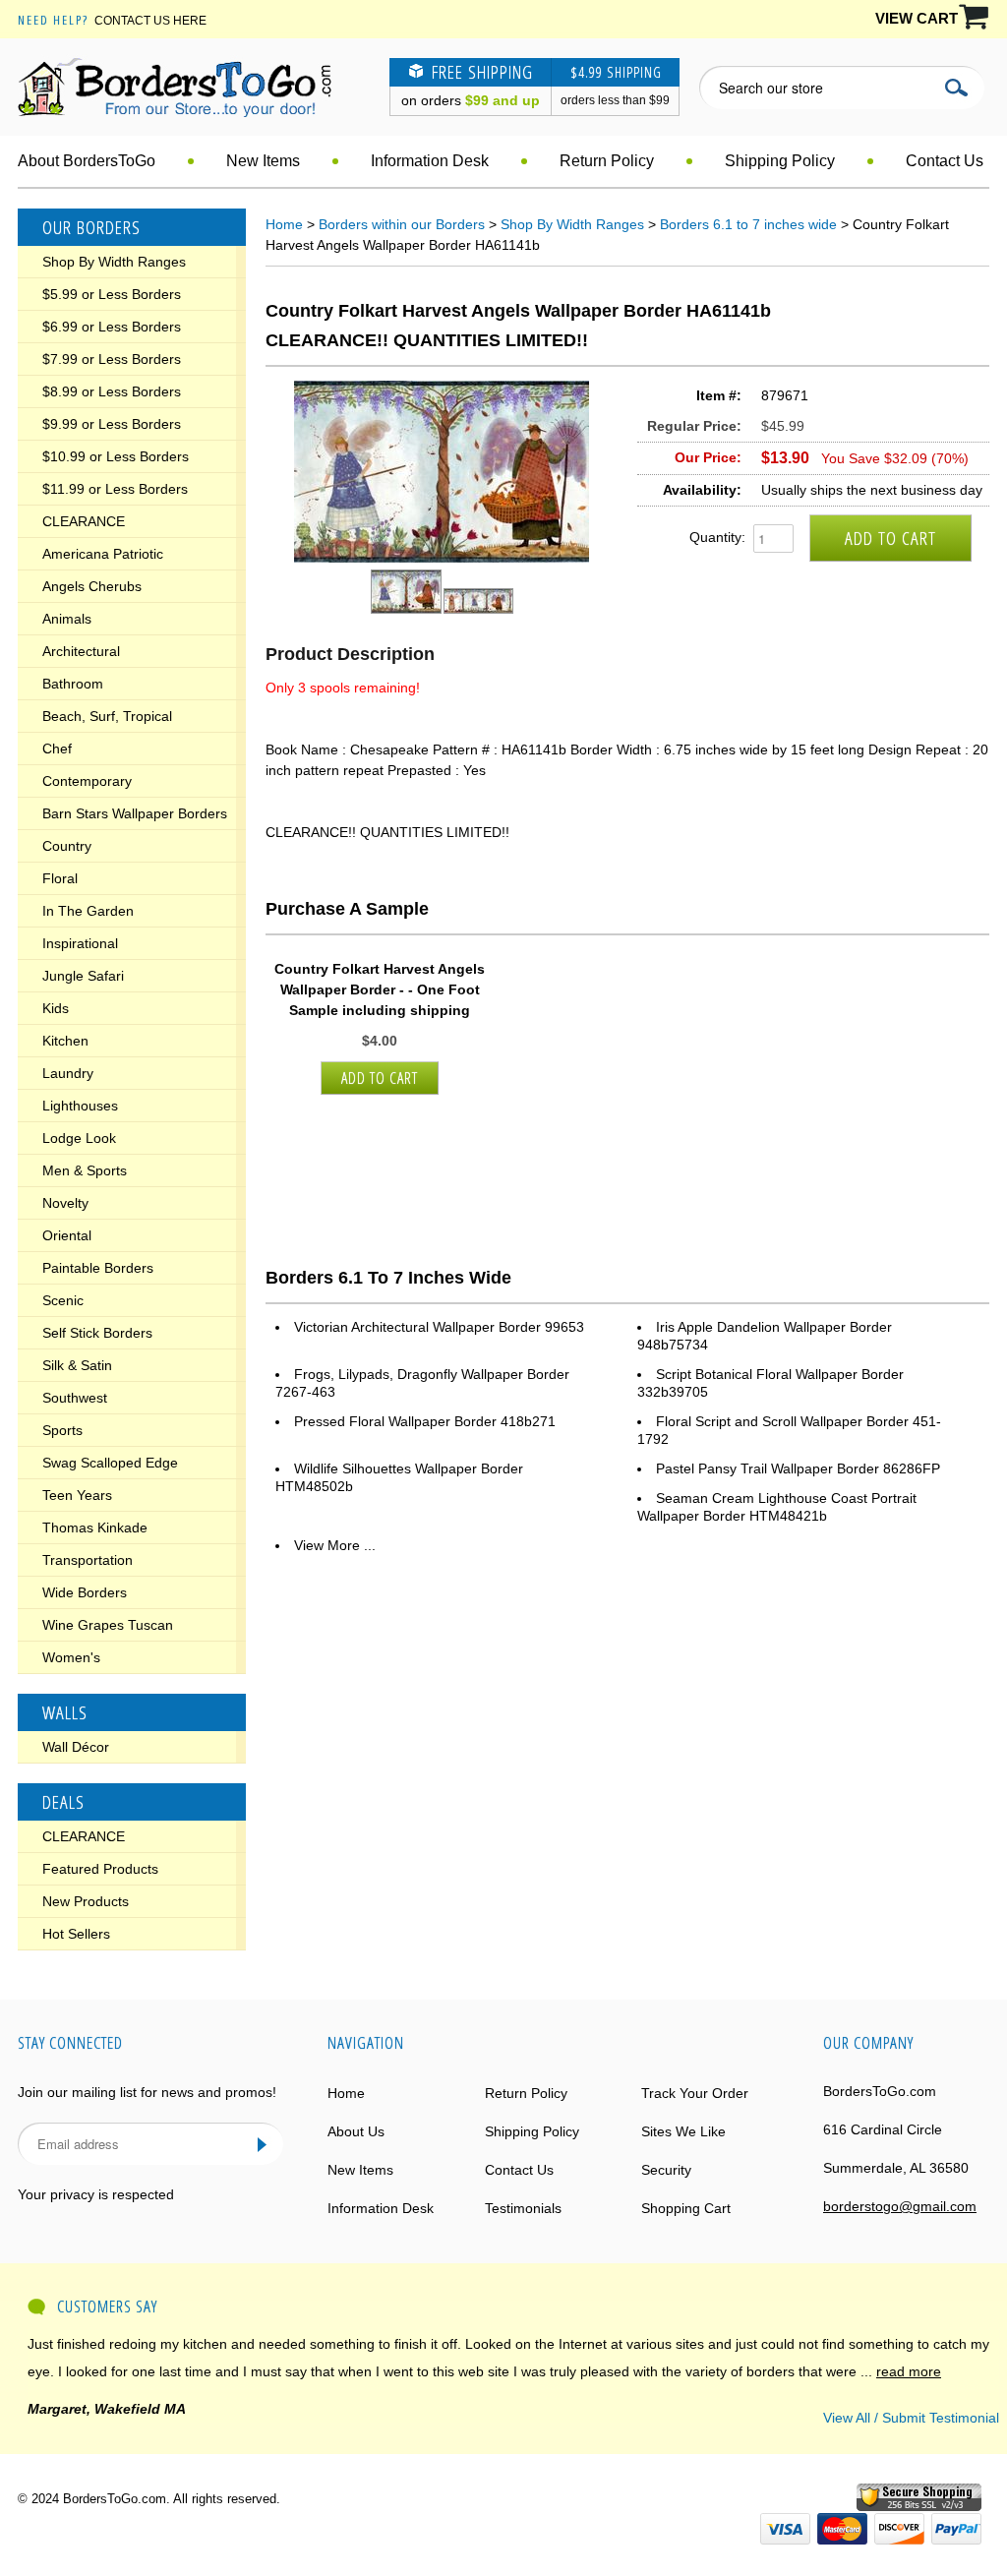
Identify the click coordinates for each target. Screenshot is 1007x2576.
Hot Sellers (76, 1934)
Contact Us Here (150, 21)
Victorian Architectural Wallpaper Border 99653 (439, 1327)
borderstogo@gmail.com (900, 2206)
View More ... (335, 1545)
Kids (56, 1008)
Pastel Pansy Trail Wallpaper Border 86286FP (798, 1468)
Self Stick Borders (97, 1333)
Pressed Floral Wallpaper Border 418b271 (425, 1421)
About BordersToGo (87, 161)
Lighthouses (80, 1106)
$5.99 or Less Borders (112, 294)
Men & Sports (85, 1170)
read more (909, 2371)
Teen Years (77, 1495)
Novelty (65, 1203)
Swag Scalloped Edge (110, 1463)
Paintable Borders (98, 1268)
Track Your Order (695, 2093)
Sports (62, 1430)
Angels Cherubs (92, 586)
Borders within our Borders (402, 224)
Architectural (81, 651)
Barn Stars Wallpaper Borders (135, 813)
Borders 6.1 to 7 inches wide (748, 224)
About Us (356, 2131)
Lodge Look (79, 1138)
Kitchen (65, 1041)
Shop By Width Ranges (114, 262)
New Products (86, 1901)
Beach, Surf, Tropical (107, 716)
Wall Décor (76, 1747)
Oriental (67, 1235)
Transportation (88, 1560)
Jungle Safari (83, 976)
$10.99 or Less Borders (116, 456)
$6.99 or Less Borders (112, 327)
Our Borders (91, 227)
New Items (263, 161)
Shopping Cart (686, 2208)
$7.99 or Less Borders (112, 359)
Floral (60, 878)
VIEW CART (917, 18)
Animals (67, 619)
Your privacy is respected (96, 2194)
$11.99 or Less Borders (115, 489)
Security (666, 2170)
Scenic (63, 1300)
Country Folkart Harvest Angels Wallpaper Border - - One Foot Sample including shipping (380, 989)
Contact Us (945, 161)
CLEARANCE (84, 521)
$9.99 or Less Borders (112, 424)
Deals (63, 1802)
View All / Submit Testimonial (911, 2418)
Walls (65, 1712)
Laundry (68, 1073)
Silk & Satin (77, 1365)
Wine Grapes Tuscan (108, 1625)
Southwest (75, 1398)
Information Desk (430, 161)
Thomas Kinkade (95, 1528)
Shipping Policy (780, 161)
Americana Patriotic (103, 554)
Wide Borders (85, 1592)
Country (67, 846)
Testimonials (523, 2208)
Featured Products (100, 1869)
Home (284, 224)
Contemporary (87, 781)
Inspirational (80, 943)
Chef (57, 749)
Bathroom (73, 684)
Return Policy (607, 161)
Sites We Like (683, 2131)
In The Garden (88, 911)
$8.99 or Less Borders (112, 391)
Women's (71, 1657)
